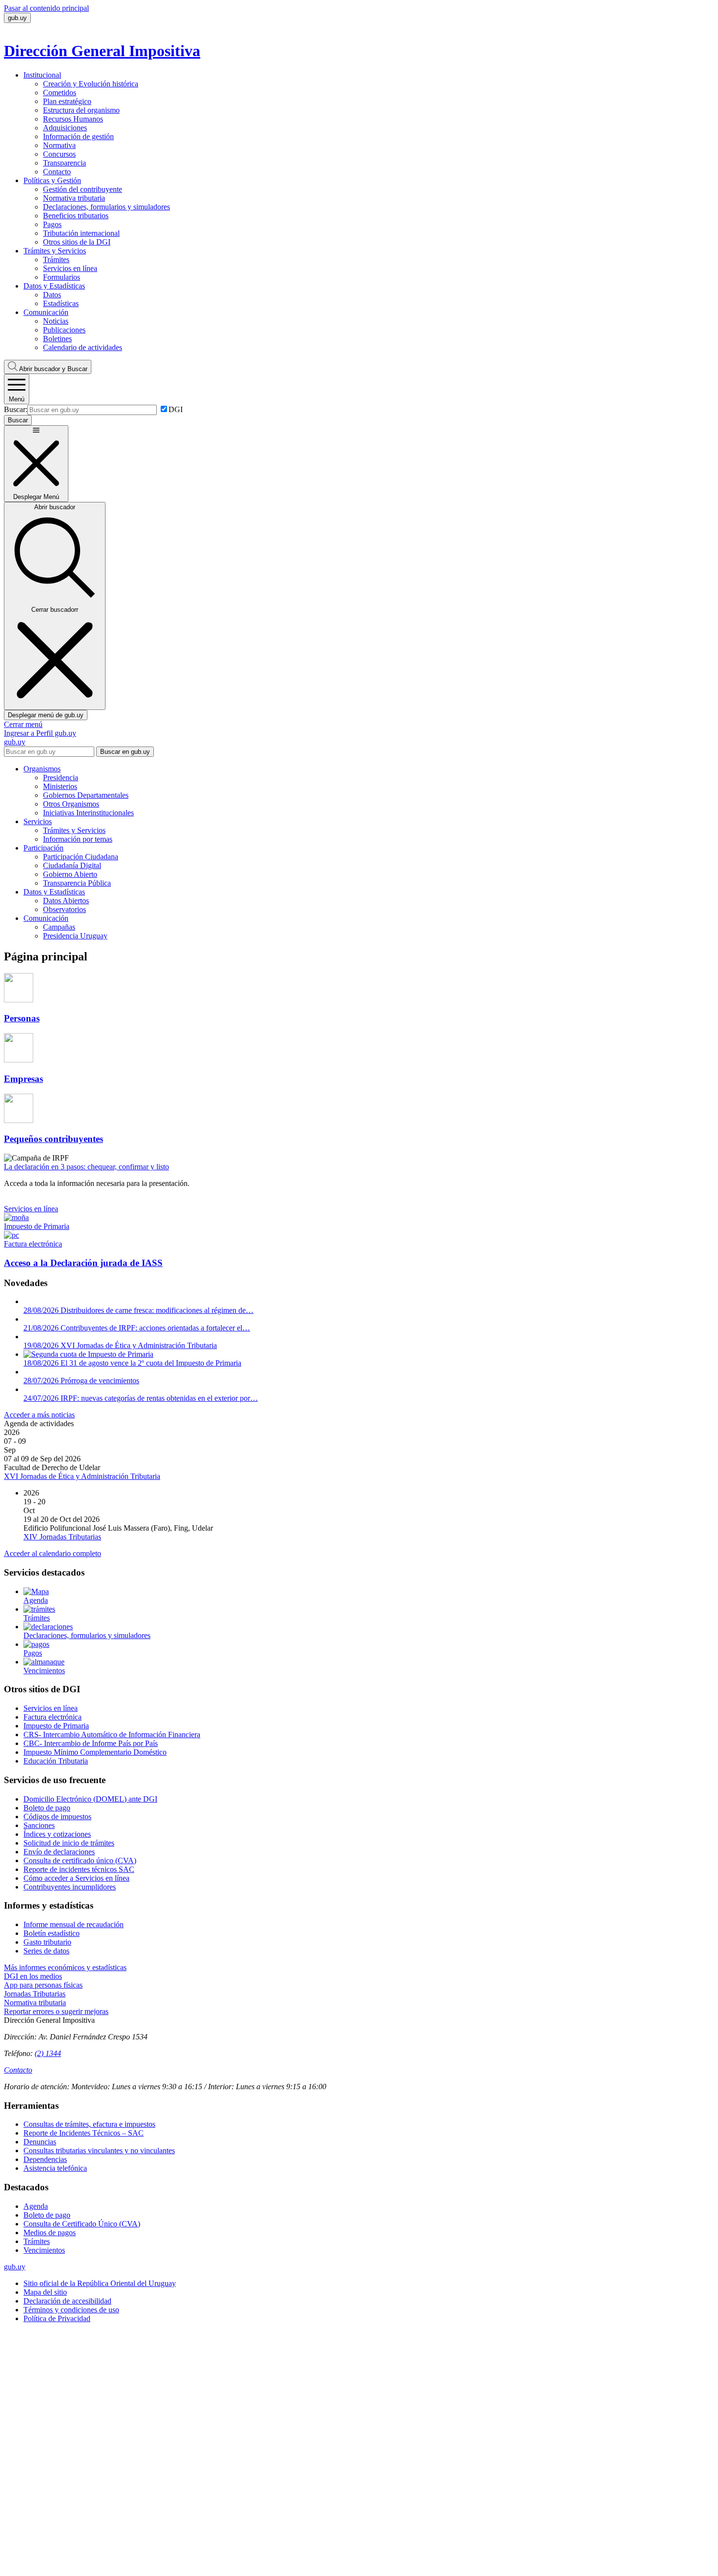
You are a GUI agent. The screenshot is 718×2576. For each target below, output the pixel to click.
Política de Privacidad (57, 2318)
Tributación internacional (81, 233)
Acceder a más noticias (39, 1415)
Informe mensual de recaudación (74, 1924)
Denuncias (40, 2142)
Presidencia (61, 778)
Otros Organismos (71, 804)
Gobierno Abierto (70, 874)
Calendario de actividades (83, 347)
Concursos (59, 154)
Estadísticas (61, 303)
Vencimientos (44, 2250)
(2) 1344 (48, 2053)
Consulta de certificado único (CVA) (80, 1860)
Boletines (57, 339)
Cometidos (60, 93)
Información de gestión (78, 136)
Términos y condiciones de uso (71, 2310)
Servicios (38, 821)
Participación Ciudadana (81, 857)
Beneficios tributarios (76, 216)
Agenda (36, 2206)
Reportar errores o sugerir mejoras (56, 2011)
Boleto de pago (47, 1808)
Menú (17, 399)
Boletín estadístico (52, 1933)
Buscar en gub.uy (125, 752)
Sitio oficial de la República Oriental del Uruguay (100, 2283)
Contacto (57, 172)
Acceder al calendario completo (53, 1553)
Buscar (53, 369)
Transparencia (64, 163)
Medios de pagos (50, 2233)
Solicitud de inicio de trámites (69, 1843)
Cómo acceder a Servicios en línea (76, 1878)
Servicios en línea (70, 268)
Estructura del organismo (81, 110)
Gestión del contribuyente (83, 189)
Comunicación (46, 312)
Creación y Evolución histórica (91, 84)
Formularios (62, 277)
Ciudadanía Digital (72, 865)
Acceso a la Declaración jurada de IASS (83, 1263)
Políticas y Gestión (52, 180)
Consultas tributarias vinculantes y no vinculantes (99, 2150)
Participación (43, 848)
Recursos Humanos (73, 119)
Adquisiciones (65, 128)
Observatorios (64, 909)
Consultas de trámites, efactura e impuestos (89, 2124)
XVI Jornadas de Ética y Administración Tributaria (82, 1476)
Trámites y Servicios (55, 251)
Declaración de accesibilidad (67, 2301)
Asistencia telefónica (55, 2168)
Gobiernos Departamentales (86, 795)
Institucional (42, 75)
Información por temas (78, 839)
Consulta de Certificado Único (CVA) (82, 2224)
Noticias (56, 321)
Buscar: (16, 409)
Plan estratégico (67, 101)
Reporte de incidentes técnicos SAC (79, 1869)
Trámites (56, 260)
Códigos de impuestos (57, 1817)
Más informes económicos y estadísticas (65, 1967)
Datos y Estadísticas (54, 286)
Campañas (59, 927)
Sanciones (39, 1825)
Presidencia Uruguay (75, 936)
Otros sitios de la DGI (77, 242)
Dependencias (45, 2159)
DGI (176, 409)
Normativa (59, 145)
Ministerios (60, 786)
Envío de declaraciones (59, 1852)
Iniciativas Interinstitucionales (88, 813)
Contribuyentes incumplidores (70, 1887)
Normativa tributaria (74, 198)
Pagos (52, 224)
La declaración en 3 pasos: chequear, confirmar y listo (86, 1167)
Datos (52, 295)
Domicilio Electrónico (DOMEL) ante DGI (90, 1799)
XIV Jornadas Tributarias (62, 1537)
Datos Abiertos (66, 901)
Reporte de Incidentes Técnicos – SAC (84, 2133)
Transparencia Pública (77, 883)
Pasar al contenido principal (46, 8)
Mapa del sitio (45, 2292)
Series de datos (46, 1951)
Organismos (42, 769)
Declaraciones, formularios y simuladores (106, 207)
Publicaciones (64, 330)
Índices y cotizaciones (57, 1834)
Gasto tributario (47, 1942)
